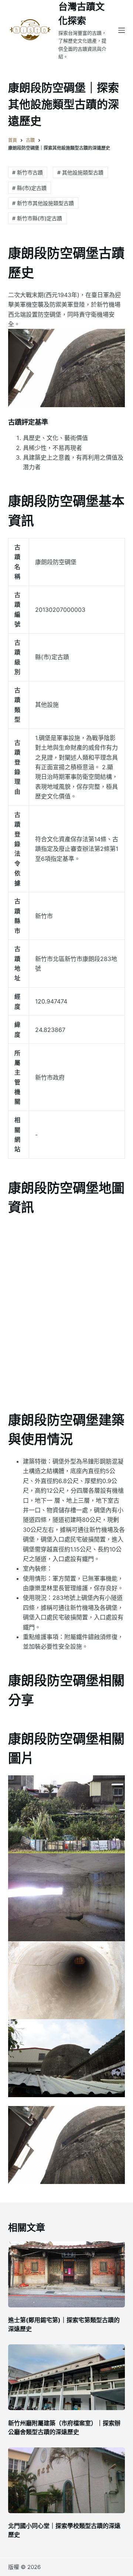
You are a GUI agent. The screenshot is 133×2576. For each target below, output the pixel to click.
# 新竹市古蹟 (28, 172)
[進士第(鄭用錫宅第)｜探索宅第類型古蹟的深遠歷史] (67, 2274)
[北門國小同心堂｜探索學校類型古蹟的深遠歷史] (67, 2480)
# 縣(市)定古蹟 (29, 188)
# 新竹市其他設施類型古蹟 (43, 203)
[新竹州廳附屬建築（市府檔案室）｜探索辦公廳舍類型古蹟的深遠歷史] (67, 2377)
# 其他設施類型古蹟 (80, 172)
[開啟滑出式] (122, 30)
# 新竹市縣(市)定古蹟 (37, 218)
